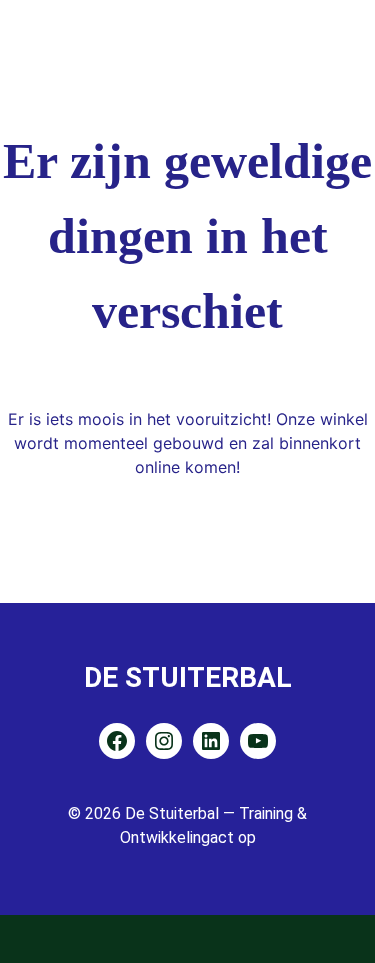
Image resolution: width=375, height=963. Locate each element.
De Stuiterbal (188, 677)
